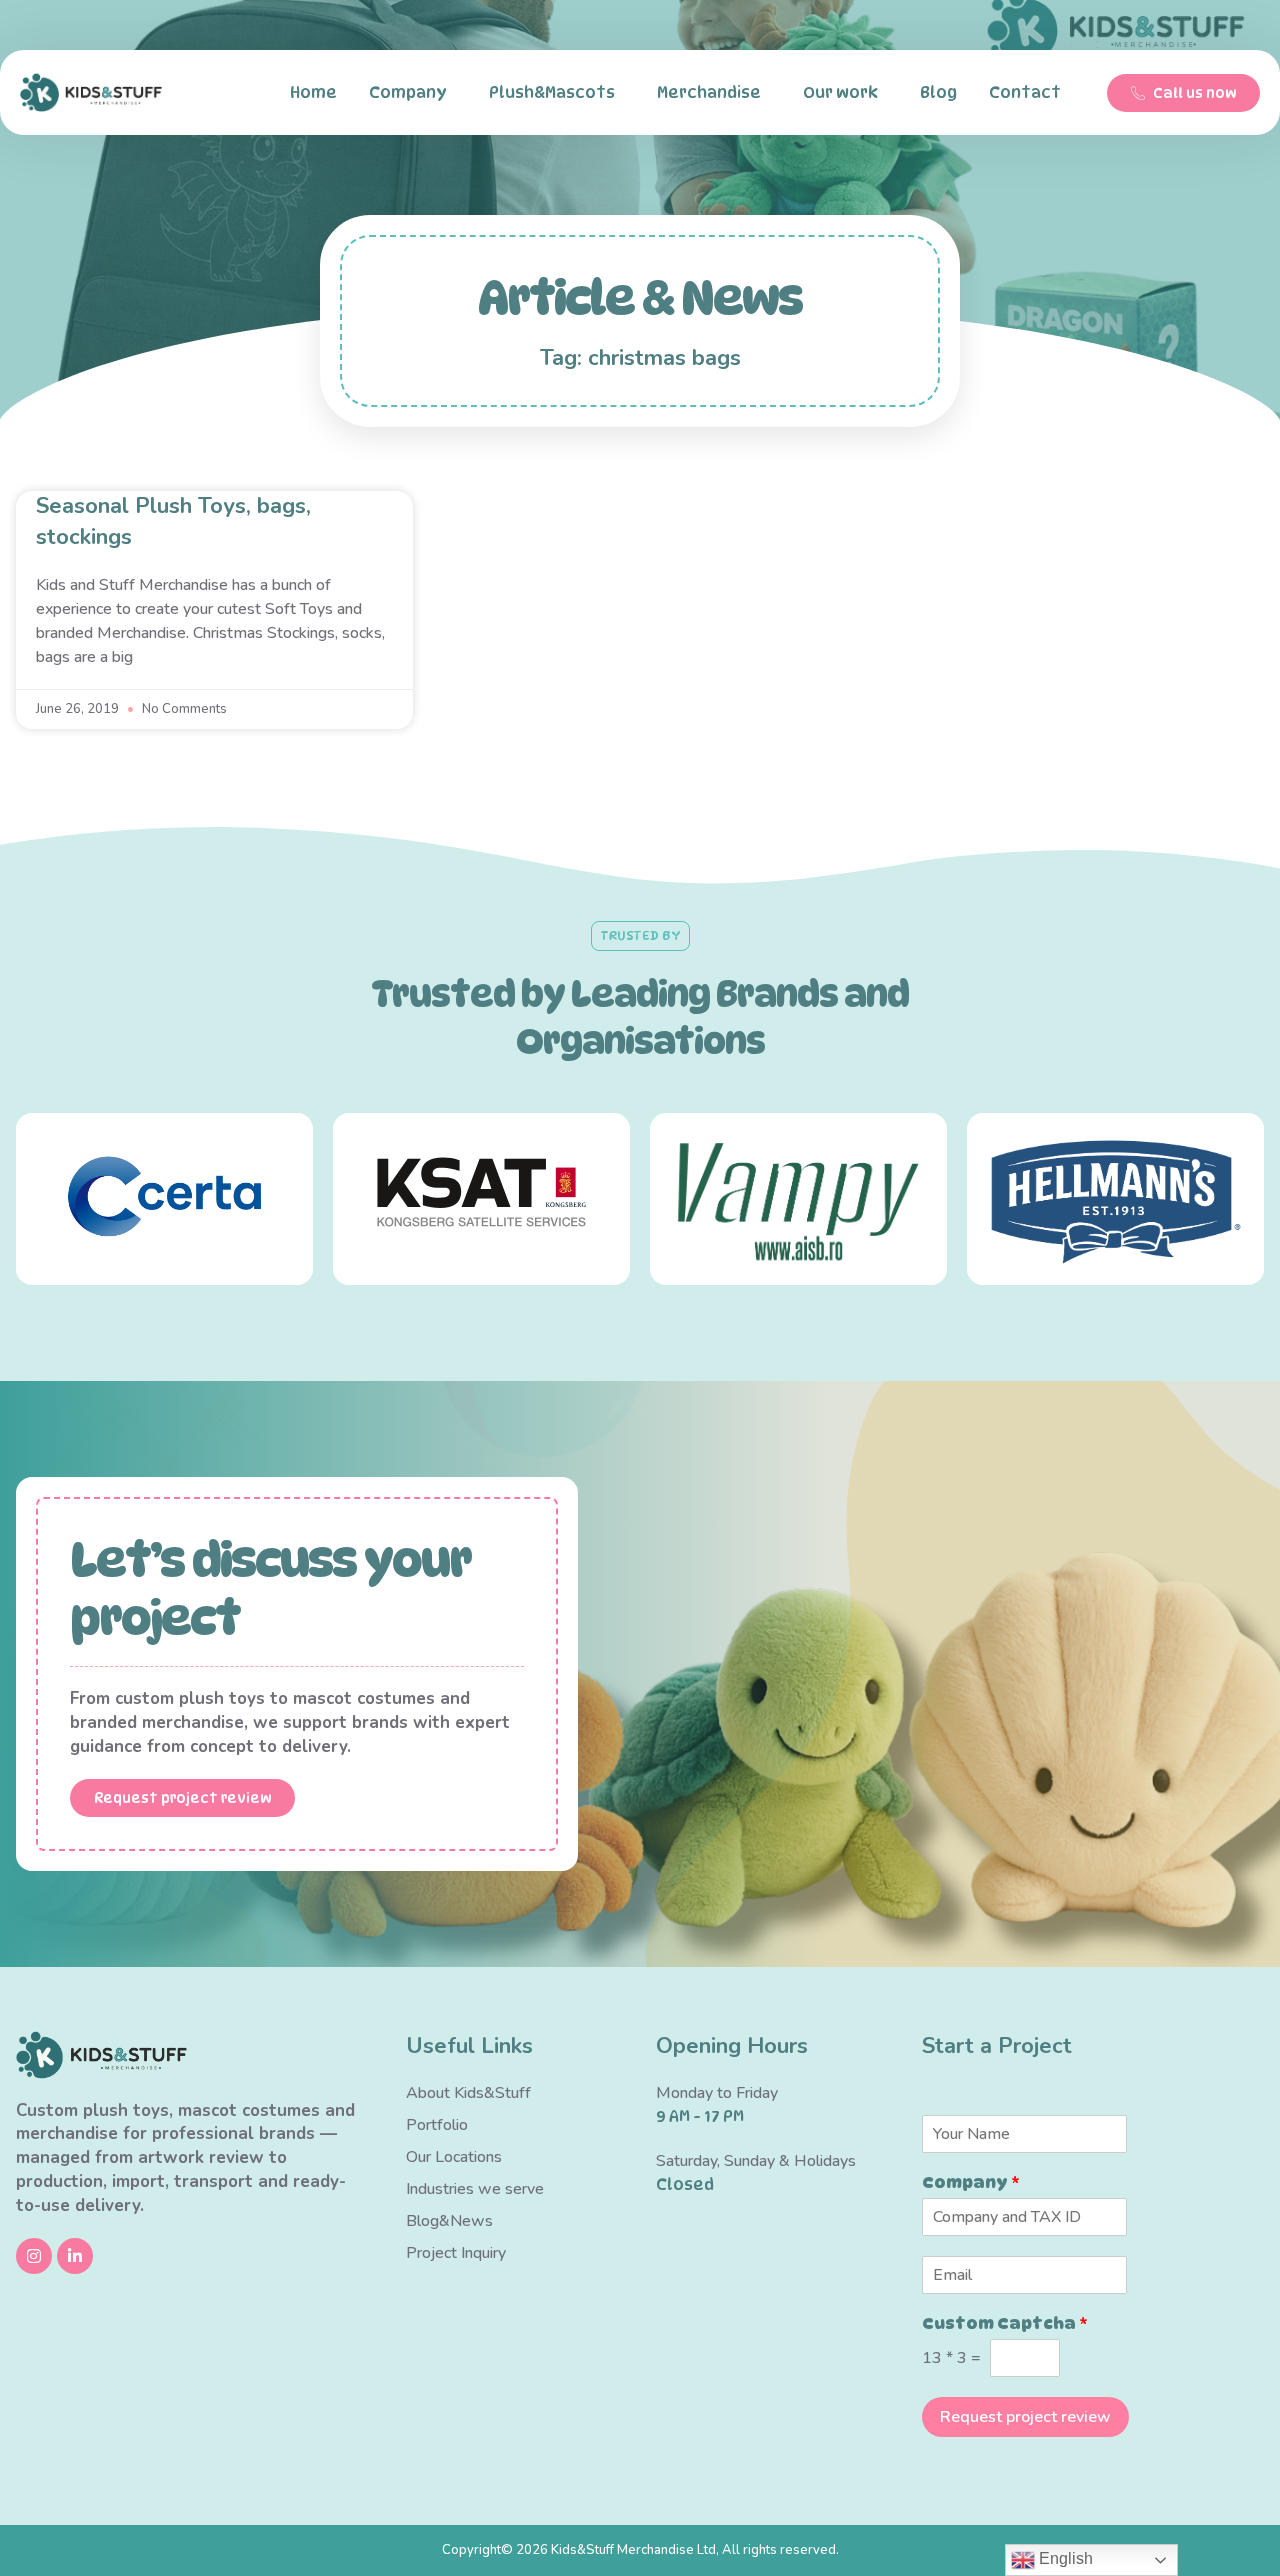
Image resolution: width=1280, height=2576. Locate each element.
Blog (938, 92)
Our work (840, 92)
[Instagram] (34, 2256)
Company (408, 92)
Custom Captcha (1005, 2323)
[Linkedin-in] (75, 2256)
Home (313, 92)
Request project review (1025, 2417)
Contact (1025, 92)
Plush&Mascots (552, 92)
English (1064, 2558)
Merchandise (709, 92)
